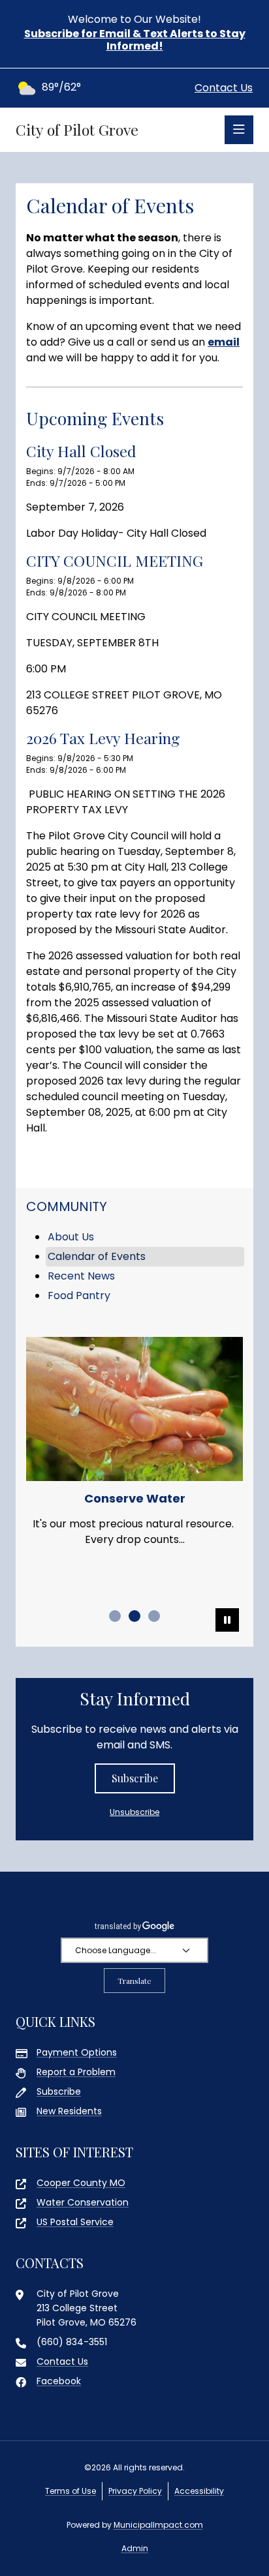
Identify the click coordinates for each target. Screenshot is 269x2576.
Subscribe (135, 1778)
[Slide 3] (154, 1616)
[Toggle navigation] (239, 130)
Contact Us (224, 88)
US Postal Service (75, 2222)
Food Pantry (79, 1295)
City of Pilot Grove (77, 130)
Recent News (81, 1276)
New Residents (69, 2111)
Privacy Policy (135, 2491)
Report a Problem (76, 2072)
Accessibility (199, 2491)
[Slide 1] (115, 1616)
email (224, 342)
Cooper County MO (81, 2183)
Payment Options (77, 2052)
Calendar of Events (97, 1256)
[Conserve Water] (134, 1409)
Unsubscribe (134, 1812)
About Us (71, 1237)
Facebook (59, 2381)
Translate (134, 1981)
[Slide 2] (134, 1616)
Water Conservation (83, 2202)
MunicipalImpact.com (158, 2525)
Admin (135, 2548)
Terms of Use (71, 2491)
